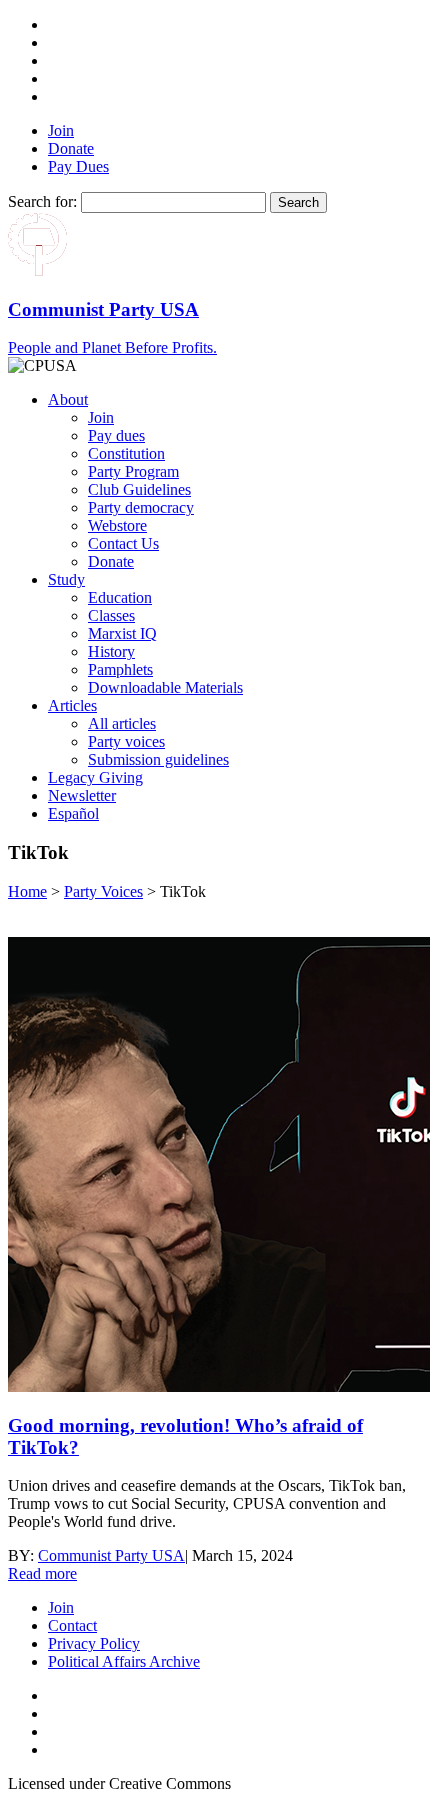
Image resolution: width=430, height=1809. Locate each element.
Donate (71, 148)
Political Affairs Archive (124, 1661)
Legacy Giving (95, 777)
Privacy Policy (94, 1643)
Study (66, 579)
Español (73, 813)
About (68, 399)
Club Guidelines (139, 489)
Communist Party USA (111, 1555)
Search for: (42, 201)
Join (61, 130)
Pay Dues (78, 166)
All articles (122, 723)
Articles (72, 705)
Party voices (126, 741)
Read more (42, 1573)
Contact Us (123, 543)
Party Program (133, 471)
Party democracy (141, 507)
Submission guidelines (158, 759)
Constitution (126, 453)
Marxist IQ (122, 633)
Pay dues (116, 435)
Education (120, 597)
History (111, 651)
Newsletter (82, 795)
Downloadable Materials (165, 687)
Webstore (117, 525)
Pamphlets (120, 669)
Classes (111, 615)
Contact (72, 1625)
